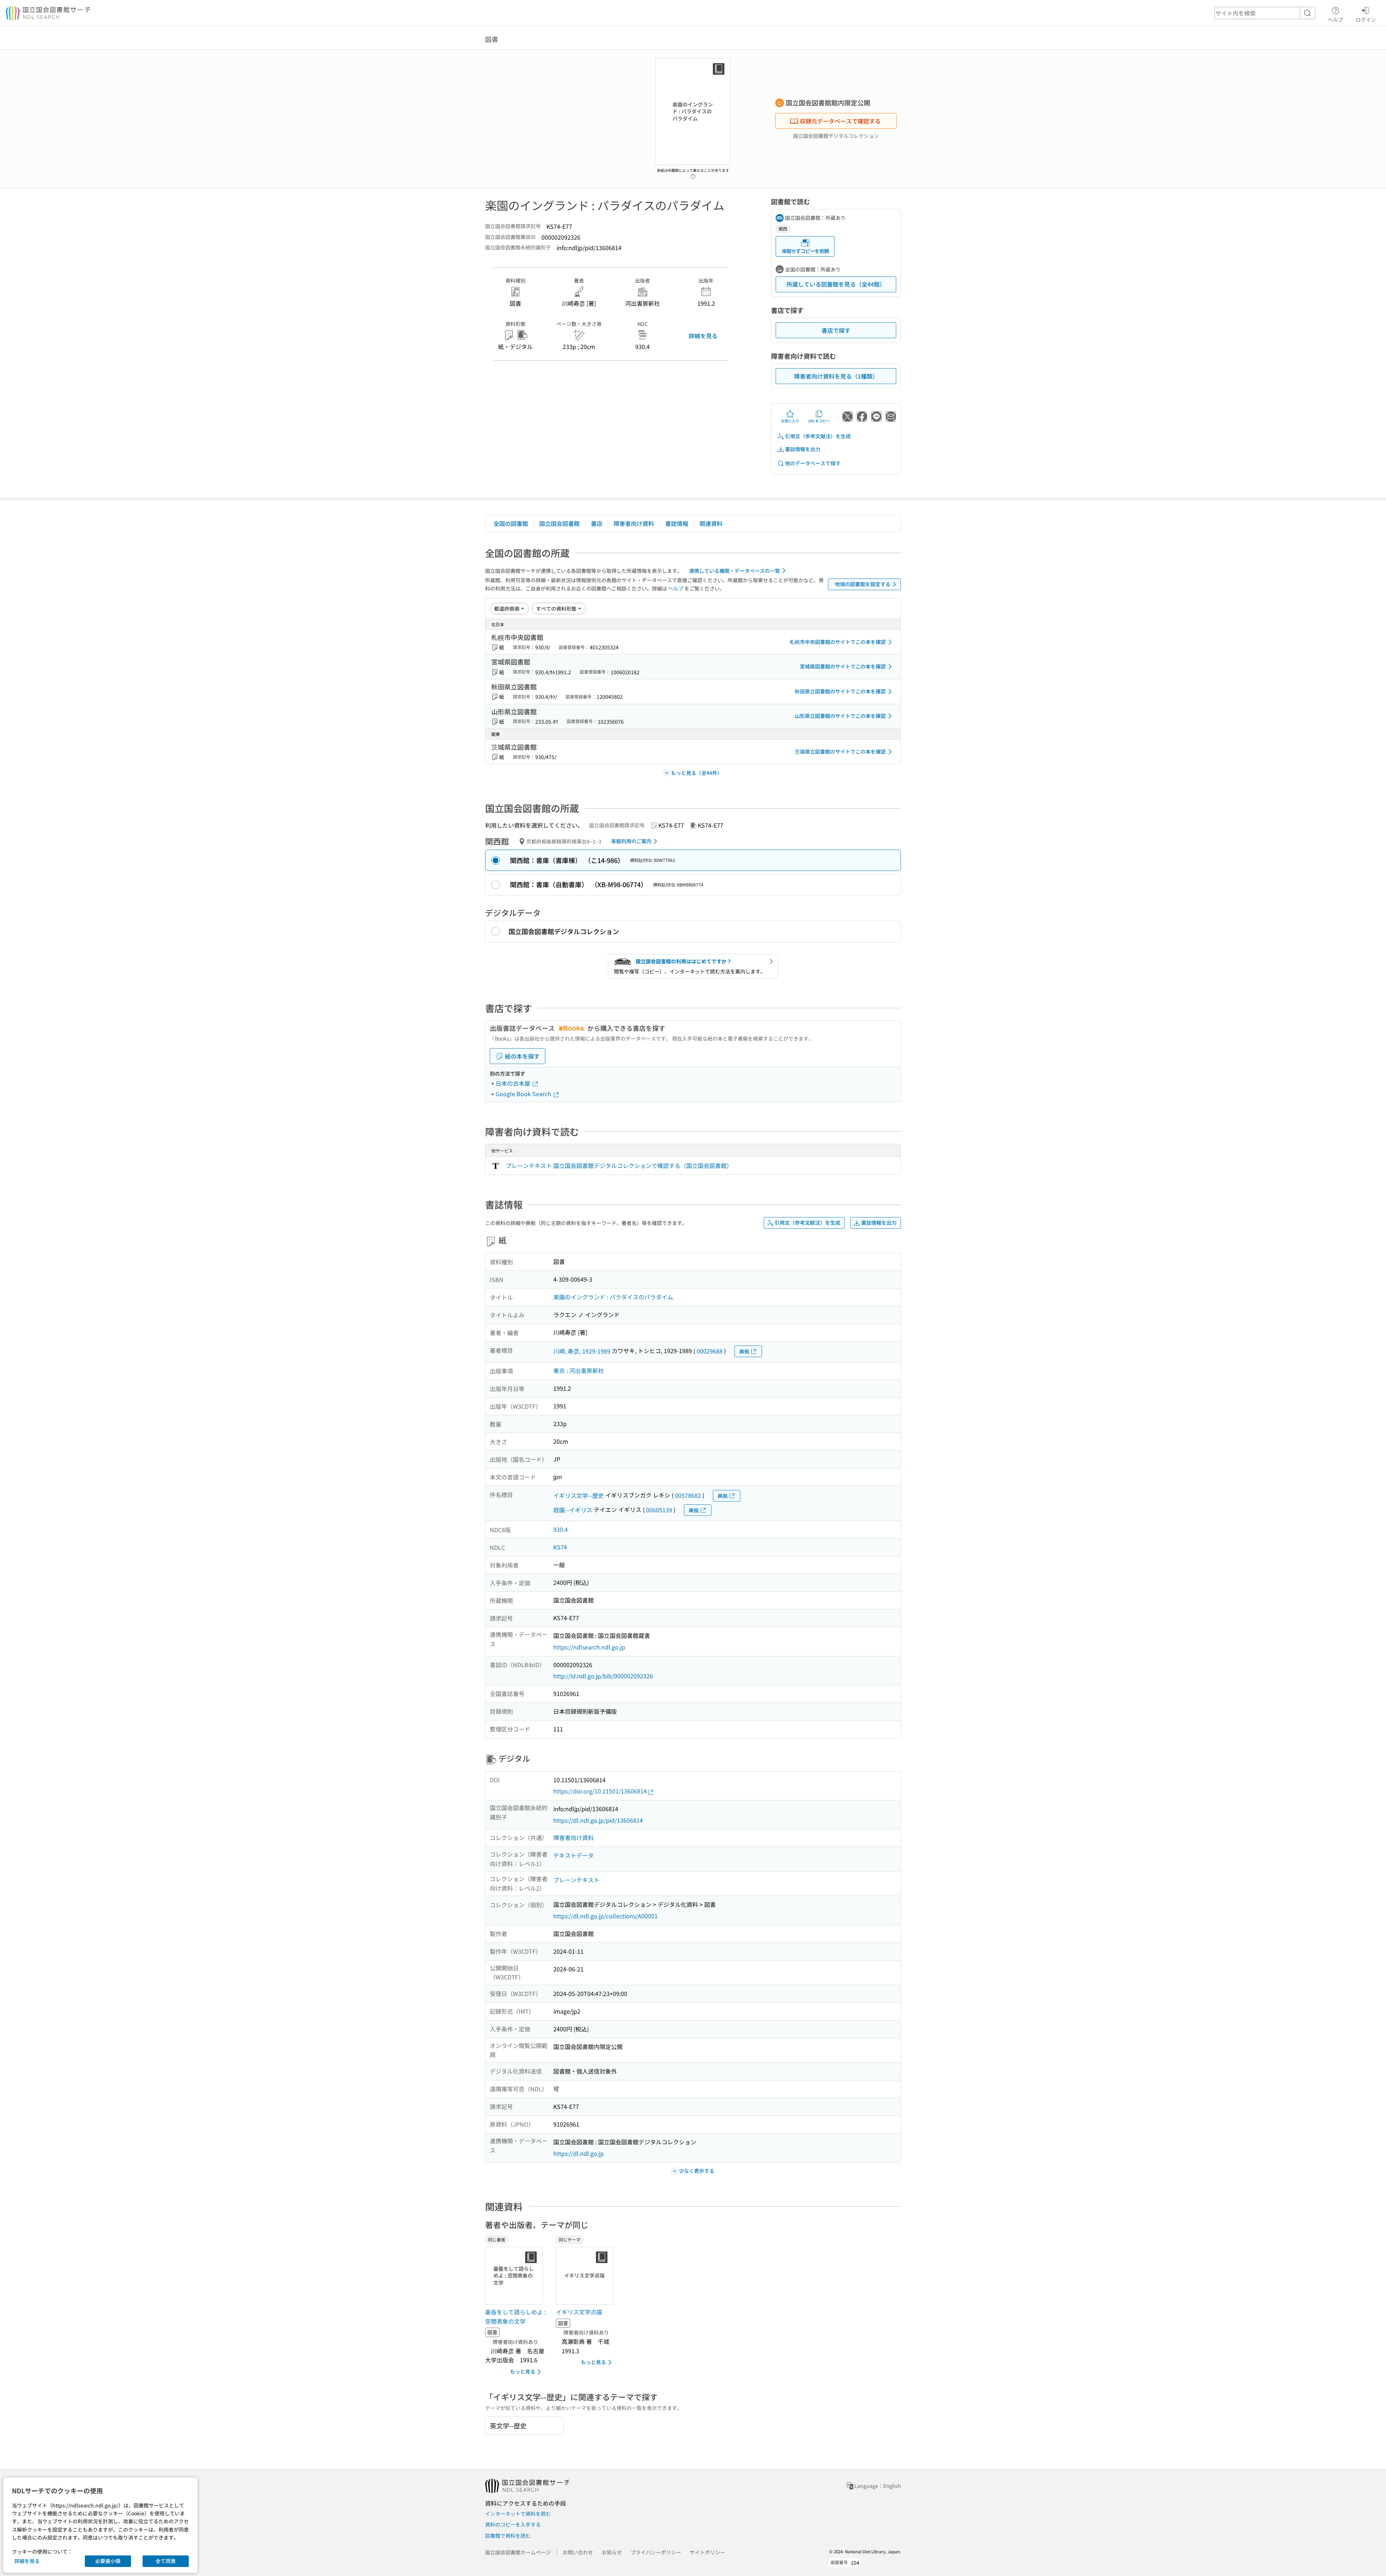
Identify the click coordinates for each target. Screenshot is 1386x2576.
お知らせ (612, 2552)
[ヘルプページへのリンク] (693, 174)
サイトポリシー (707, 2552)
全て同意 (166, 2561)
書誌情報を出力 (803, 449)
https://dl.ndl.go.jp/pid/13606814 (598, 1820)
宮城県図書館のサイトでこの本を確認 (843, 666)
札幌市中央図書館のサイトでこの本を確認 (838, 642)
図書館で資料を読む (508, 2536)
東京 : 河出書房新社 (579, 1370)
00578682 (688, 1495)
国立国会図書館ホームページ (518, 2552)
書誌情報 (677, 523)
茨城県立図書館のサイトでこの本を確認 (840, 751)
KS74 (560, 1547)
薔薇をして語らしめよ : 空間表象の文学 (515, 2316)
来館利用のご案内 (631, 841)
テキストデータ (574, 1855)
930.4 (561, 1529)
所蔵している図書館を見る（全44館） (836, 284)
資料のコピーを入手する (513, 2524)
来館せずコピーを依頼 (805, 251)
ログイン (1366, 19)
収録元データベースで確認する (840, 121)
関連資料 (711, 523)
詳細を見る (703, 336)
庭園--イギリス (573, 1510)
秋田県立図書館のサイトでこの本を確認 (840, 691)
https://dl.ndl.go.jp (579, 2153)
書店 (597, 523)
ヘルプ (1335, 19)
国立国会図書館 (559, 523)
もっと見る (523, 2371)
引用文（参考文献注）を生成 (818, 436)
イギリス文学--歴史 (579, 1495)
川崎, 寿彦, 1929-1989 (582, 1351)
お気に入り (790, 421)
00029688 (710, 1351)
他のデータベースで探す (813, 463)
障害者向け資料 (634, 523)
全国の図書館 (511, 523)
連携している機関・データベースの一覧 (735, 571)
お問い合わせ (578, 2552)
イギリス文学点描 (579, 2312)
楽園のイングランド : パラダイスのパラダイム (613, 1297)
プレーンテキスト (576, 1880)
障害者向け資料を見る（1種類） (836, 376)
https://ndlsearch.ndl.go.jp (589, 1647)
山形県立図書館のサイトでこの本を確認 (840, 716)
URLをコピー (819, 421)
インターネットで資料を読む (518, 2514)
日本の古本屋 (514, 1083)
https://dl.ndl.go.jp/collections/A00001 (605, 1916)
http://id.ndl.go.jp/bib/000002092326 (603, 1676)
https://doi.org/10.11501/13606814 (600, 1791)
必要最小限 (108, 2561)
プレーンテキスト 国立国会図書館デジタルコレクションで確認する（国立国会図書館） (619, 1165)
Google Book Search (524, 1094)
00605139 (659, 1510)
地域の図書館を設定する (863, 584)
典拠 (744, 1351)
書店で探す (836, 330)
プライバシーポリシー (656, 2552)
